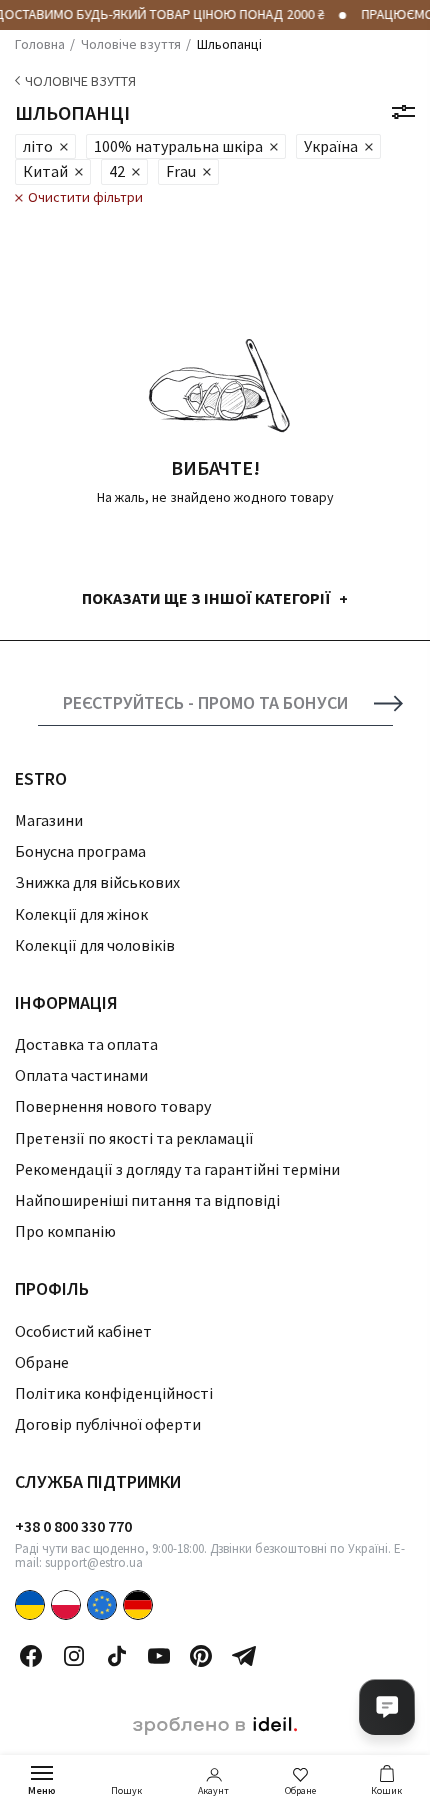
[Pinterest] (201, 1656)
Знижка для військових (97, 882)
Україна (331, 146)
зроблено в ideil (215, 1726)
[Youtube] (159, 1656)
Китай (45, 171)
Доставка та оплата (86, 1044)
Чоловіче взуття (80, 81)
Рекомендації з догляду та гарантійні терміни (177, 1169)
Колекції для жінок (81, 914)
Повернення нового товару (113, 1106)
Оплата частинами (81, 1075)
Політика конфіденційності (114, 1393)
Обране (300, 1790)
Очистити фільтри (85, 197)
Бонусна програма (80, 851)
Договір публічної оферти (108, 1424)
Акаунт (213, 1790)
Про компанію (65, 1231)
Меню (42, 1790)
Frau (181, 171)
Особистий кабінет (83, 1331)
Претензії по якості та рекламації (134, 1138)
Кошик (386, 1790)
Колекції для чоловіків (95, 945)
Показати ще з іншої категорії (206, 598)
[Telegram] (244, 1656)
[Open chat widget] (387, 1707)
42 (117, 171)
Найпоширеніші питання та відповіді (147, 1200)
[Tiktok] (117, 1656)
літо (38, 146)
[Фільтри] (403, 112)
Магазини (49, 820)
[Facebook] (31, 1656)
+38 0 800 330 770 (73, 1526)
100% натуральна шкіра (178, 146)
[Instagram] (74, 1656)
